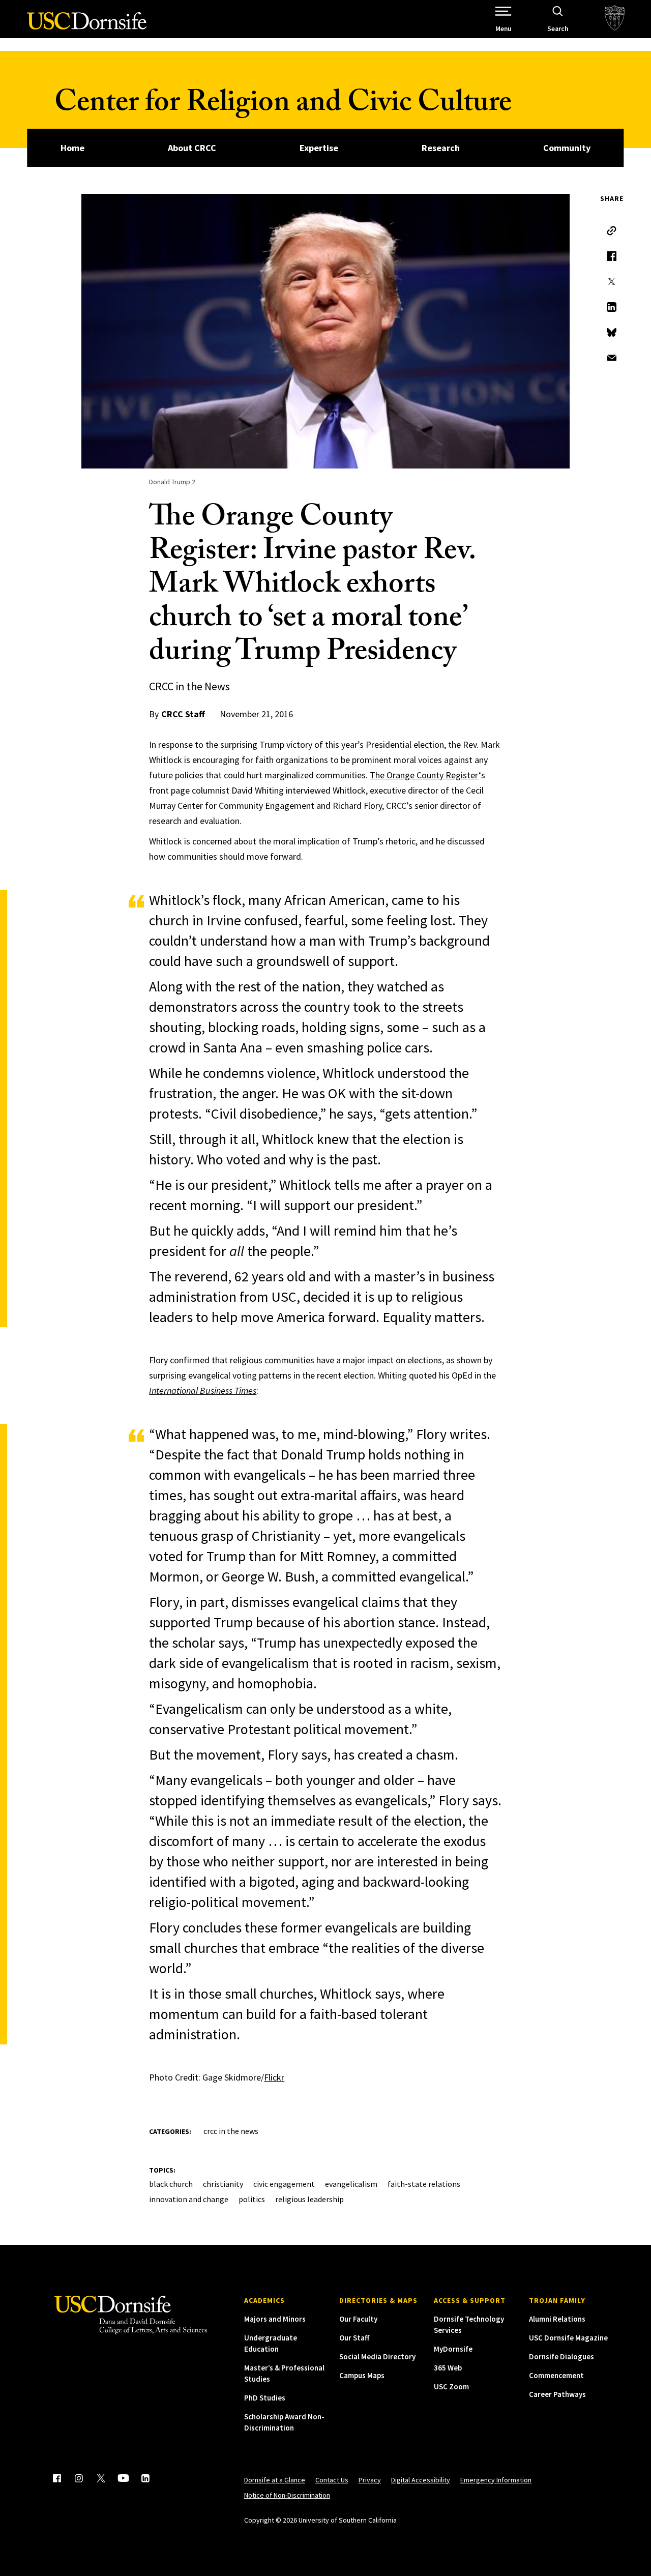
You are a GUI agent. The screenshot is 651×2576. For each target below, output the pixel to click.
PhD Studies (265, 2398)
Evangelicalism (351, 2184)
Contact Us (332, 2480)
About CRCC (192, 148)
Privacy (370, 2480)
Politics (252, 2199)
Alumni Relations (557, 2319)
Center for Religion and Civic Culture (283, 106)
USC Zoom (451, 2387)
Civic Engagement (284, 2184)
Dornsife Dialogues (561, 2357)
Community (567, 148)
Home (72, 148)
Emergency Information (496, 2480)
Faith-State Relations (424, 2184)
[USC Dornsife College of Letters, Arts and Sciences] (87, 27)
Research (441, 148)
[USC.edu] (615, 19)
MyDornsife (453, 2349)
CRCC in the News (231, 2131)
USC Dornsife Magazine (568, 2338)
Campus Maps (362, 2375)
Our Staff (354, 2338)
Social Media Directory (377, 2357)
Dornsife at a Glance (275, 2480)
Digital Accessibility (421, 2480)
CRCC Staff (183, 714)
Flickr (274, 2077)
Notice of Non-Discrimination (287, 2495)
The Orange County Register (424, 775)
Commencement (556, 2375)
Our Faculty (358, 2319)
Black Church (171, 2184)
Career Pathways (557, 2394)
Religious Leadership (309, 2199)
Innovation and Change (189, 2199)
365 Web (448, 2368)
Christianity (223, 2184)
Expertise (319, 148)
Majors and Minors (275, 2319)
